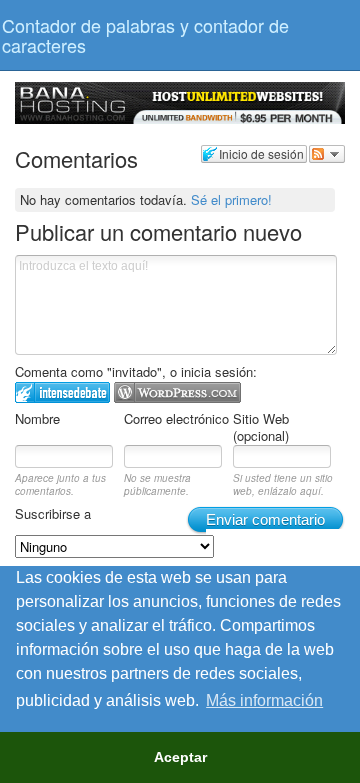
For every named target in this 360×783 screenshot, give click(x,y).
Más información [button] (264, 700)
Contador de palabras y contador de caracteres (145, 35)
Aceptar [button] (180, 757)
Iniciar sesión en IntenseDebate (62, 392)
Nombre (37, 418)
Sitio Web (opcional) (261, 427)
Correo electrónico (176, 418)
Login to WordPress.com (177, 392)
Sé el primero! (231, 199)
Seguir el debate (327, 154)
